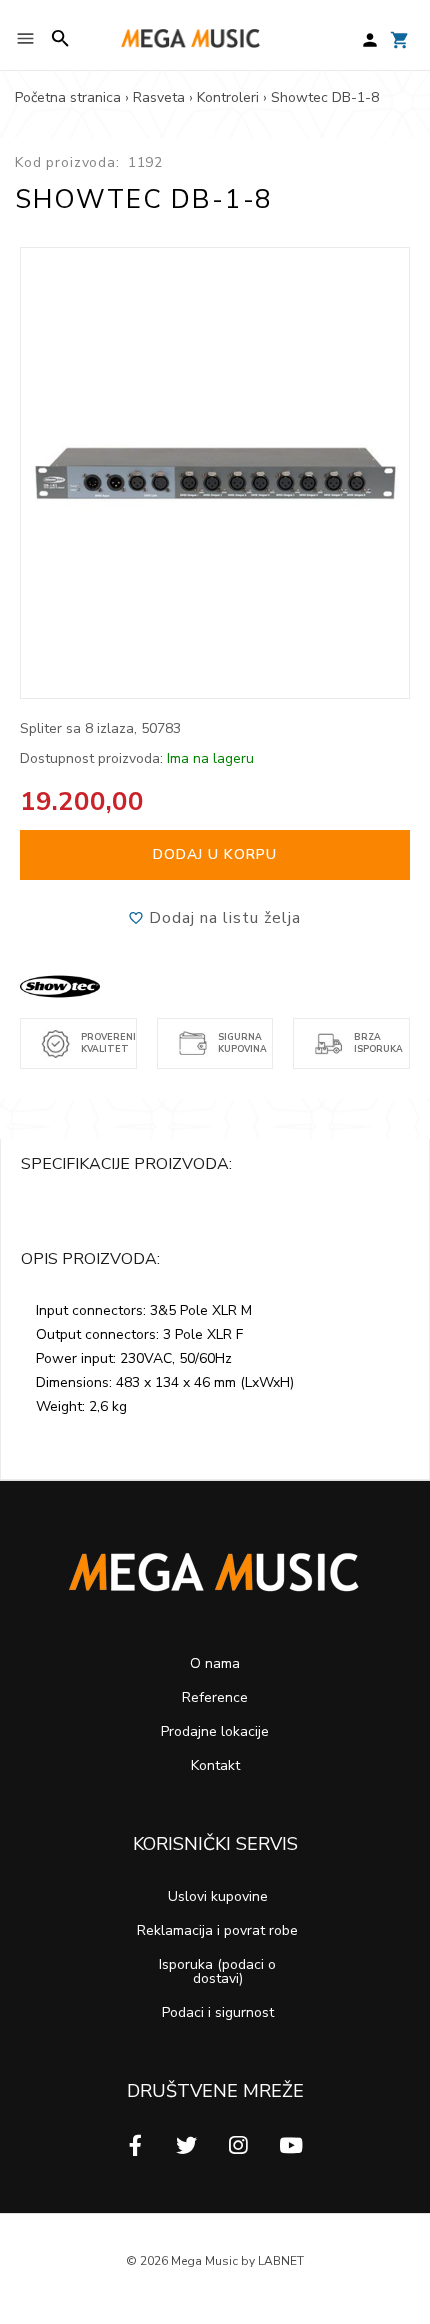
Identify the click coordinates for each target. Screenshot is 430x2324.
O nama (215, 1663)
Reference (215, 1697)
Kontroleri (228, 97)
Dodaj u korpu (215, 854)
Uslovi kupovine (218, 1896)
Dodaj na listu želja (222, 918)
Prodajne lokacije (215, 1731)
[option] (215, 473)
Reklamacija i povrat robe (217, 1930)
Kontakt (215, 1765)
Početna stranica (68, 97)
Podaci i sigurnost (218, 2012)
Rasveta (159, 97)
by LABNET (272, 2261)
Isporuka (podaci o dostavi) (217, 1971)
